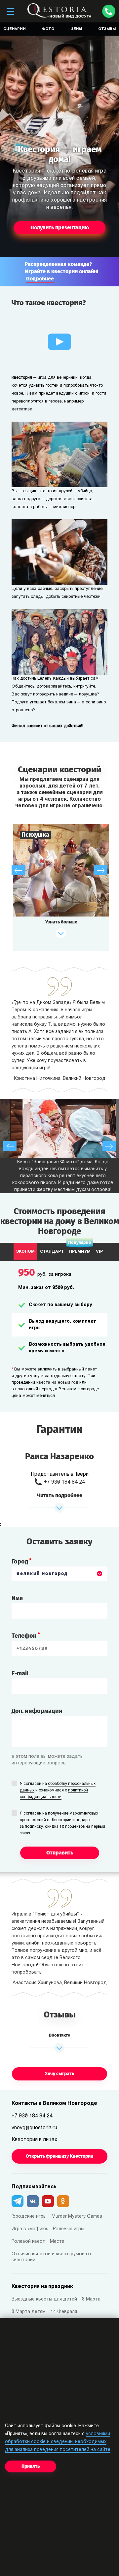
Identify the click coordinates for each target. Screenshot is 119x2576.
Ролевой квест (28, 2242)
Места (57, 2242)
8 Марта (91, 2299)
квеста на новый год (57, 1383)
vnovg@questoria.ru (34, 2128)
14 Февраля (64, 2312)
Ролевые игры (69, 2229)
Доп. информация (37, 1711)
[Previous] (18, 870)
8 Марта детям (29, 2312)
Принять (31, 2466)
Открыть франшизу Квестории (59, 2156)
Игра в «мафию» (30, 2229)
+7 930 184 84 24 (64, 1482)
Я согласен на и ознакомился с (58, 1790)
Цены (76, 29)
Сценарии (15, 29)
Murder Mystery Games (77, 2217)
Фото (48, 29)
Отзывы (107, 29)
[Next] (101, 870)
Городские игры (29, 2217)
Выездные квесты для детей (44, 2299)
